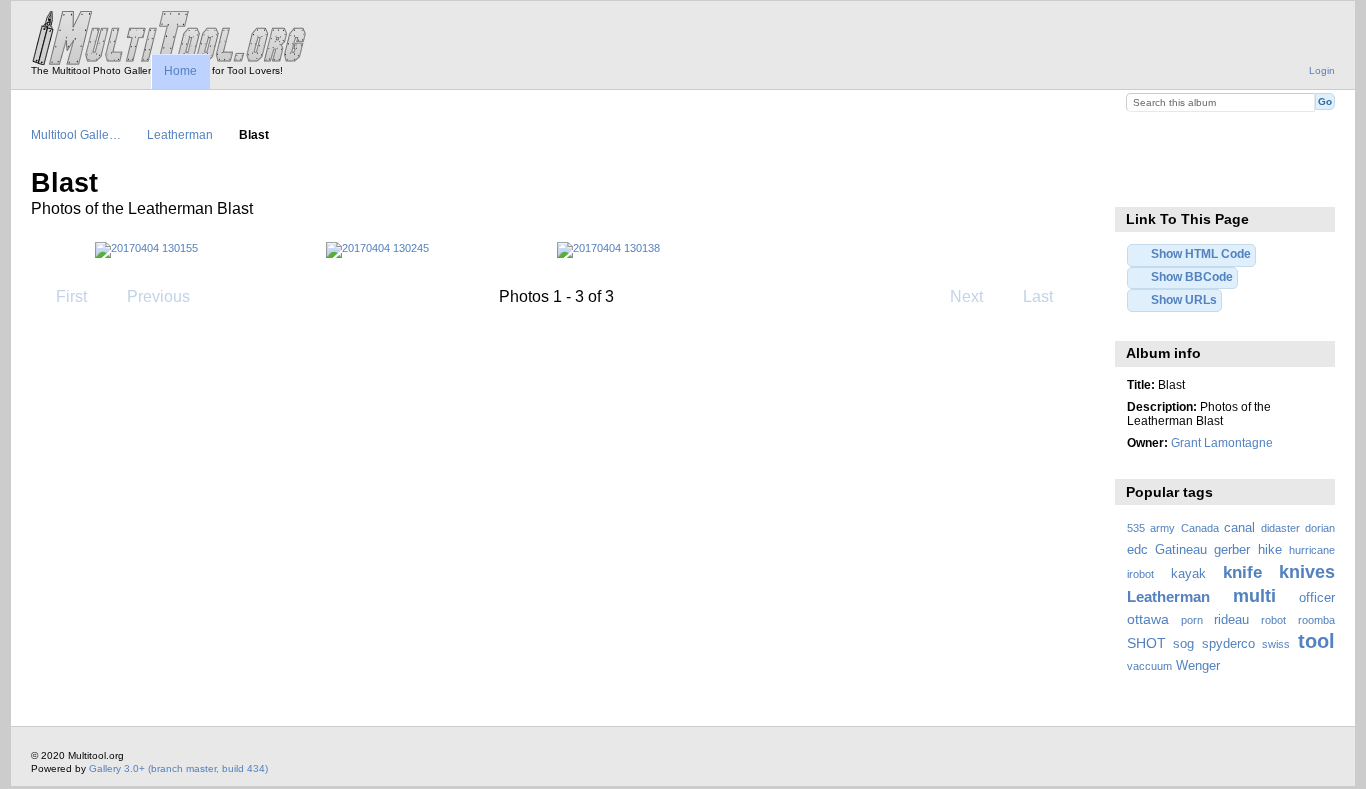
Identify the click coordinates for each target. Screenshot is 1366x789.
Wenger (1198, 666)
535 (1136, 528)
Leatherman (180, 134)
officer (1317, 598)
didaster (1280, 528)
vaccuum (1149, 666)
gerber (1232, 550)
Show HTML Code (1201, 253)
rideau (1231, 620)
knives (1307, 571)
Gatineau (1181, 550)
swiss (1276, 644)
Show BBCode (1192, 276)
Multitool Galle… (76, 134)
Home (180, 71)
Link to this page (1137, 181)
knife (1242, 572)
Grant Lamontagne (1222, 442)
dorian (1320, 528)
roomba (1316, 620)
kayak (1188, 574)
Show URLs (1184, 299)
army (1162, 528)
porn (1192, 620)
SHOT (1146, 643)
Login (1322, 70)
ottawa (1148, 619)
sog (1183, 644)
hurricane (1312, 550)
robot (1273, 620)
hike (1270, 550)
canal (1239, 528)
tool (1316, 641)
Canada (1200, 528)
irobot (1140, 574)
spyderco (1228, 644)
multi (1254, 595)
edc (1137, 550)
